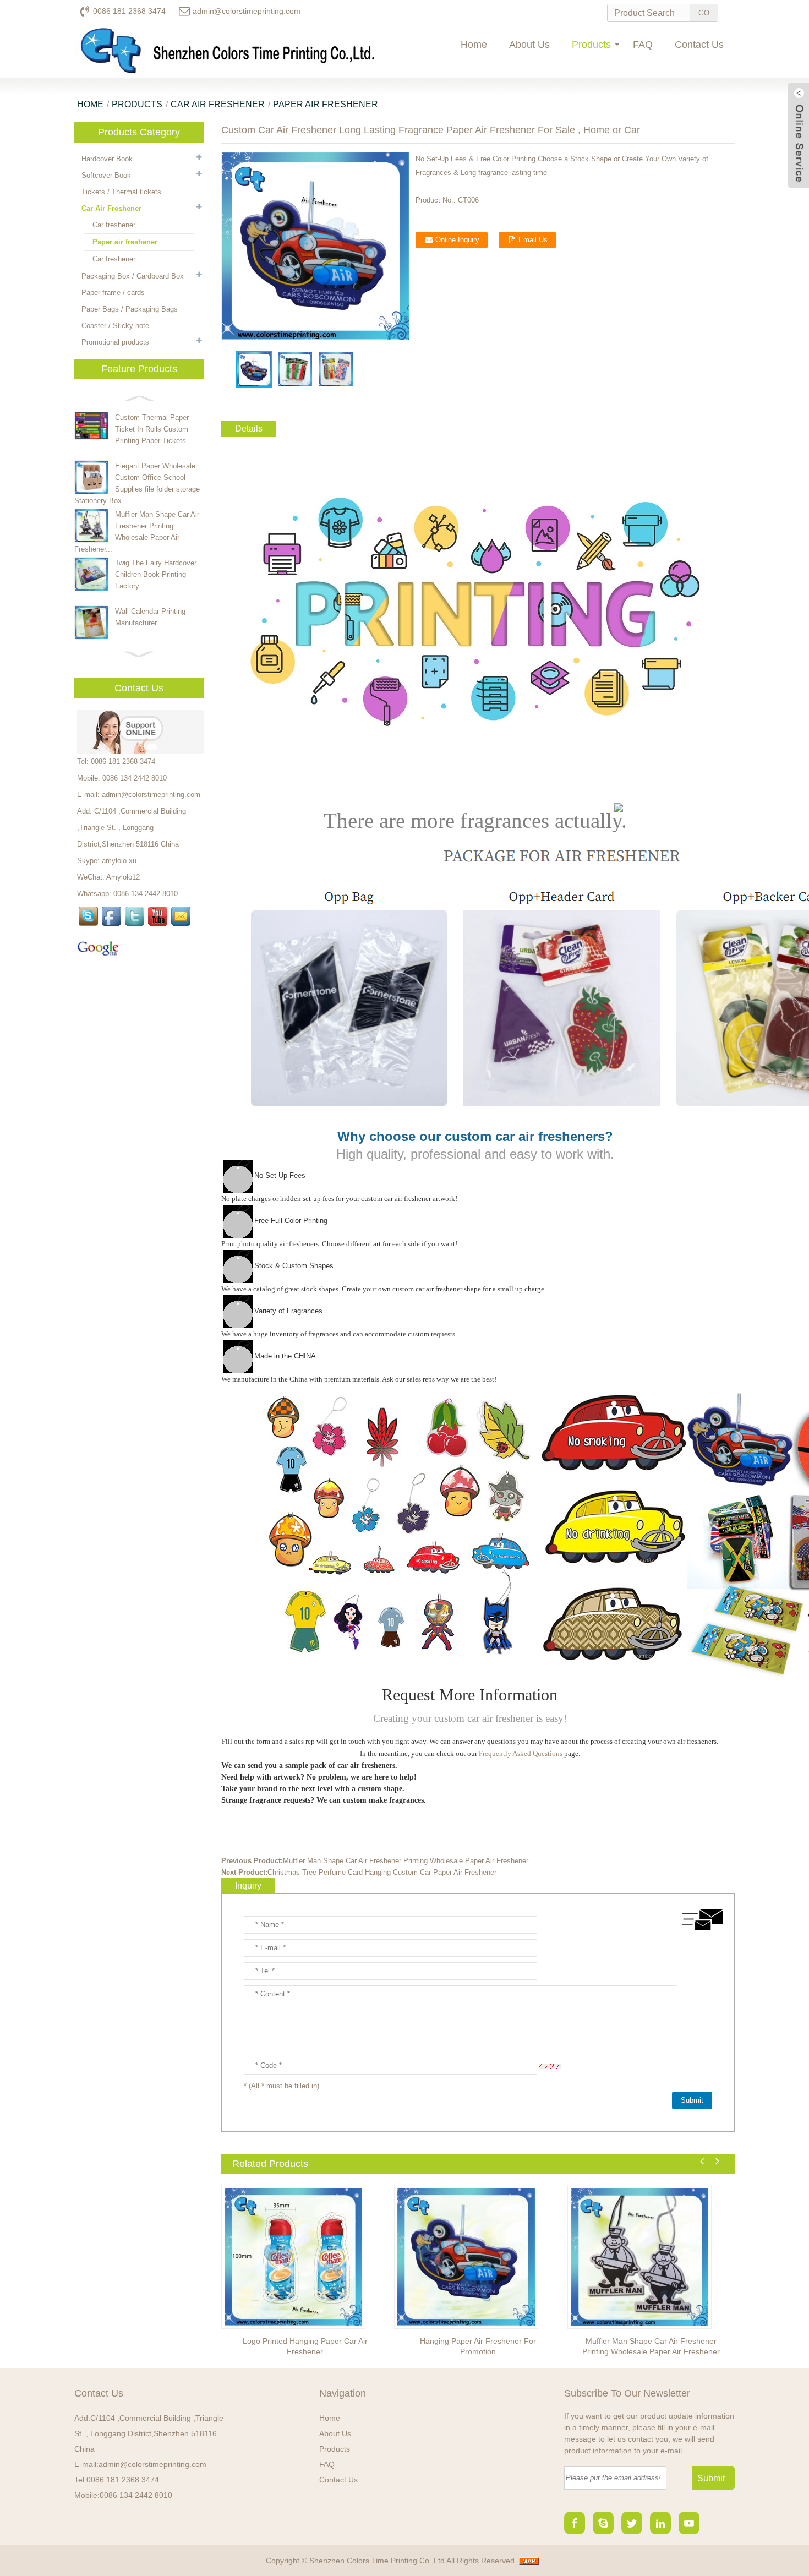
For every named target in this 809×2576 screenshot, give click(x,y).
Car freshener (114, 225)
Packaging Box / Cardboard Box (133, 276)
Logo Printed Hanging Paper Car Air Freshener (305, 2346)
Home (474, 45)
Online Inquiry (457, 240)
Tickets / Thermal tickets (121, 192)
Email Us (533, 240)
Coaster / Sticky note (115, 326)
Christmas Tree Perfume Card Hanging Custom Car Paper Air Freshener (382, 1872)
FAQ (643, 45)
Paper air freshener (326, 104)
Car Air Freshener (218, 104)
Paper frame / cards (113, 293)
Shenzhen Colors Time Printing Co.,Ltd (377, 2561)
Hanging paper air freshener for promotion (478, 2346)
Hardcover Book (107, 159)
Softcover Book (106, 175)
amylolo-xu (119, 861)
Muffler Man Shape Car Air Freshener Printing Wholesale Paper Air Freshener (406, 1861)
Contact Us (699, 45)
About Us (529, 45)
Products (591, 45)
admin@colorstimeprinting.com (247, 11)
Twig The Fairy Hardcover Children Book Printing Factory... (156, 574)
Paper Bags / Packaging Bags (130, 309)
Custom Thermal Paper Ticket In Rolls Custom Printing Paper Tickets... (154, 429)
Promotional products (115, 342)
